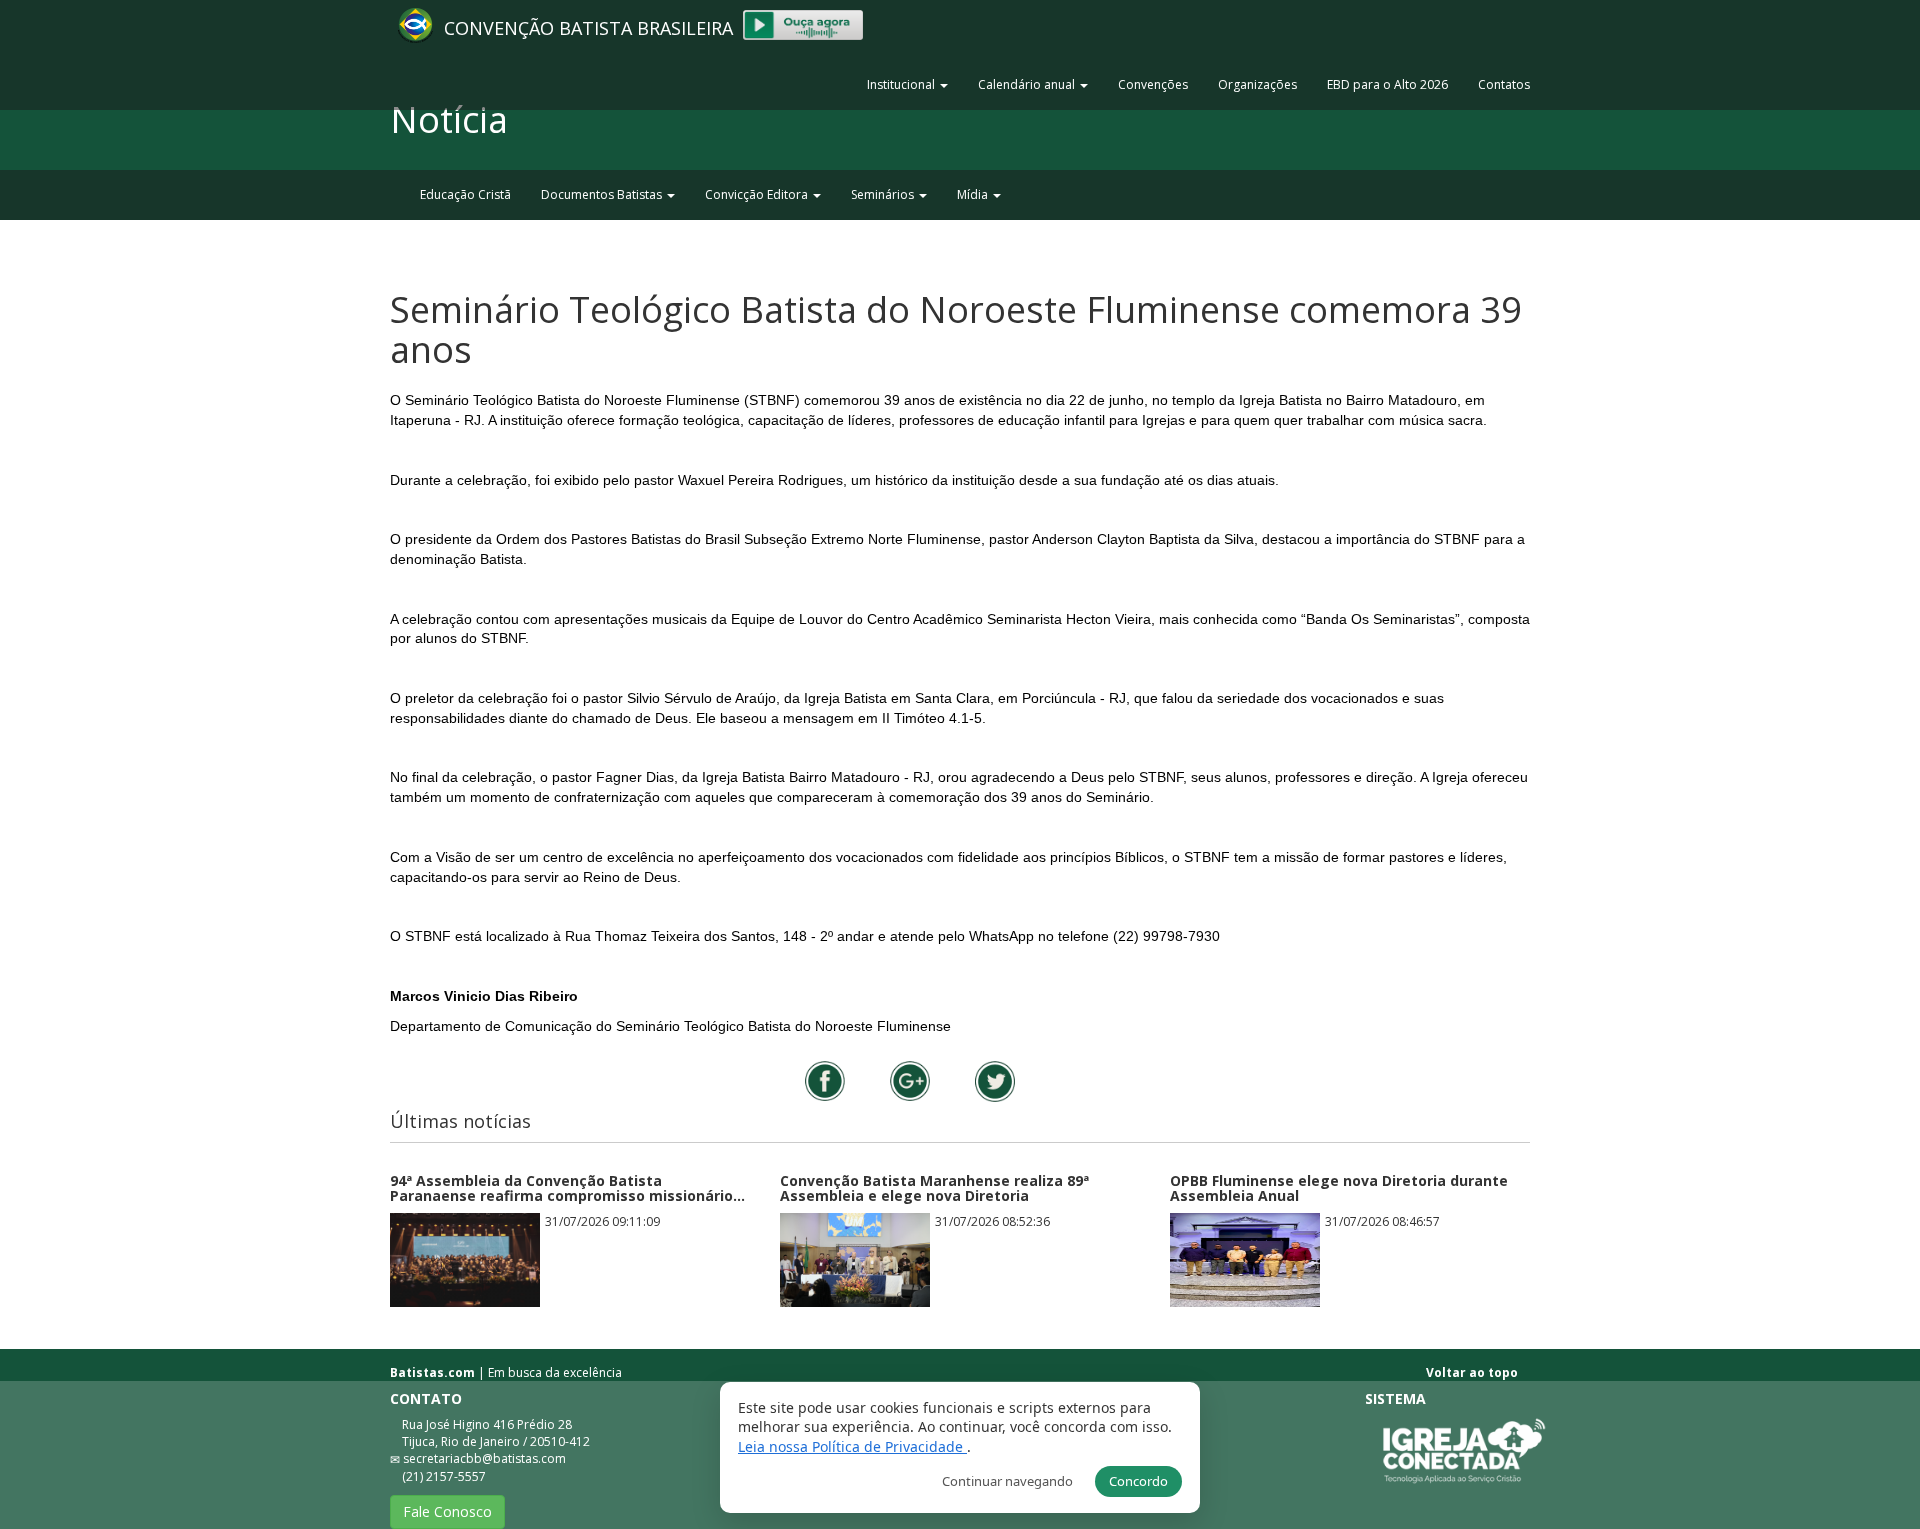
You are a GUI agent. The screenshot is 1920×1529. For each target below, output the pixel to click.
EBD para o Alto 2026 (1387, 84)
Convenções (1153, 84)
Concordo (1138, 1481)
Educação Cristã (465, 194)
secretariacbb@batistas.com (484, 1458)
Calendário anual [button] (1028, 84)
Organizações (1257, 84)
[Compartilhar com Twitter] (995, 1081)
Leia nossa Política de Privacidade (852, 1446)
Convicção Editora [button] (758, 194)
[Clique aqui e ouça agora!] (803, 23)
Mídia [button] (974, 194)
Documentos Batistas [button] (603, 194)
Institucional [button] (902, 84)
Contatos (1504, 84)
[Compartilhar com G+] (910, 1081)
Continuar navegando (1007, 1481)
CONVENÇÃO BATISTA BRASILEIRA (593, 28)
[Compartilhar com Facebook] (825, 1081)
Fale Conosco (447, 1511)
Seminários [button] (884, 194)
